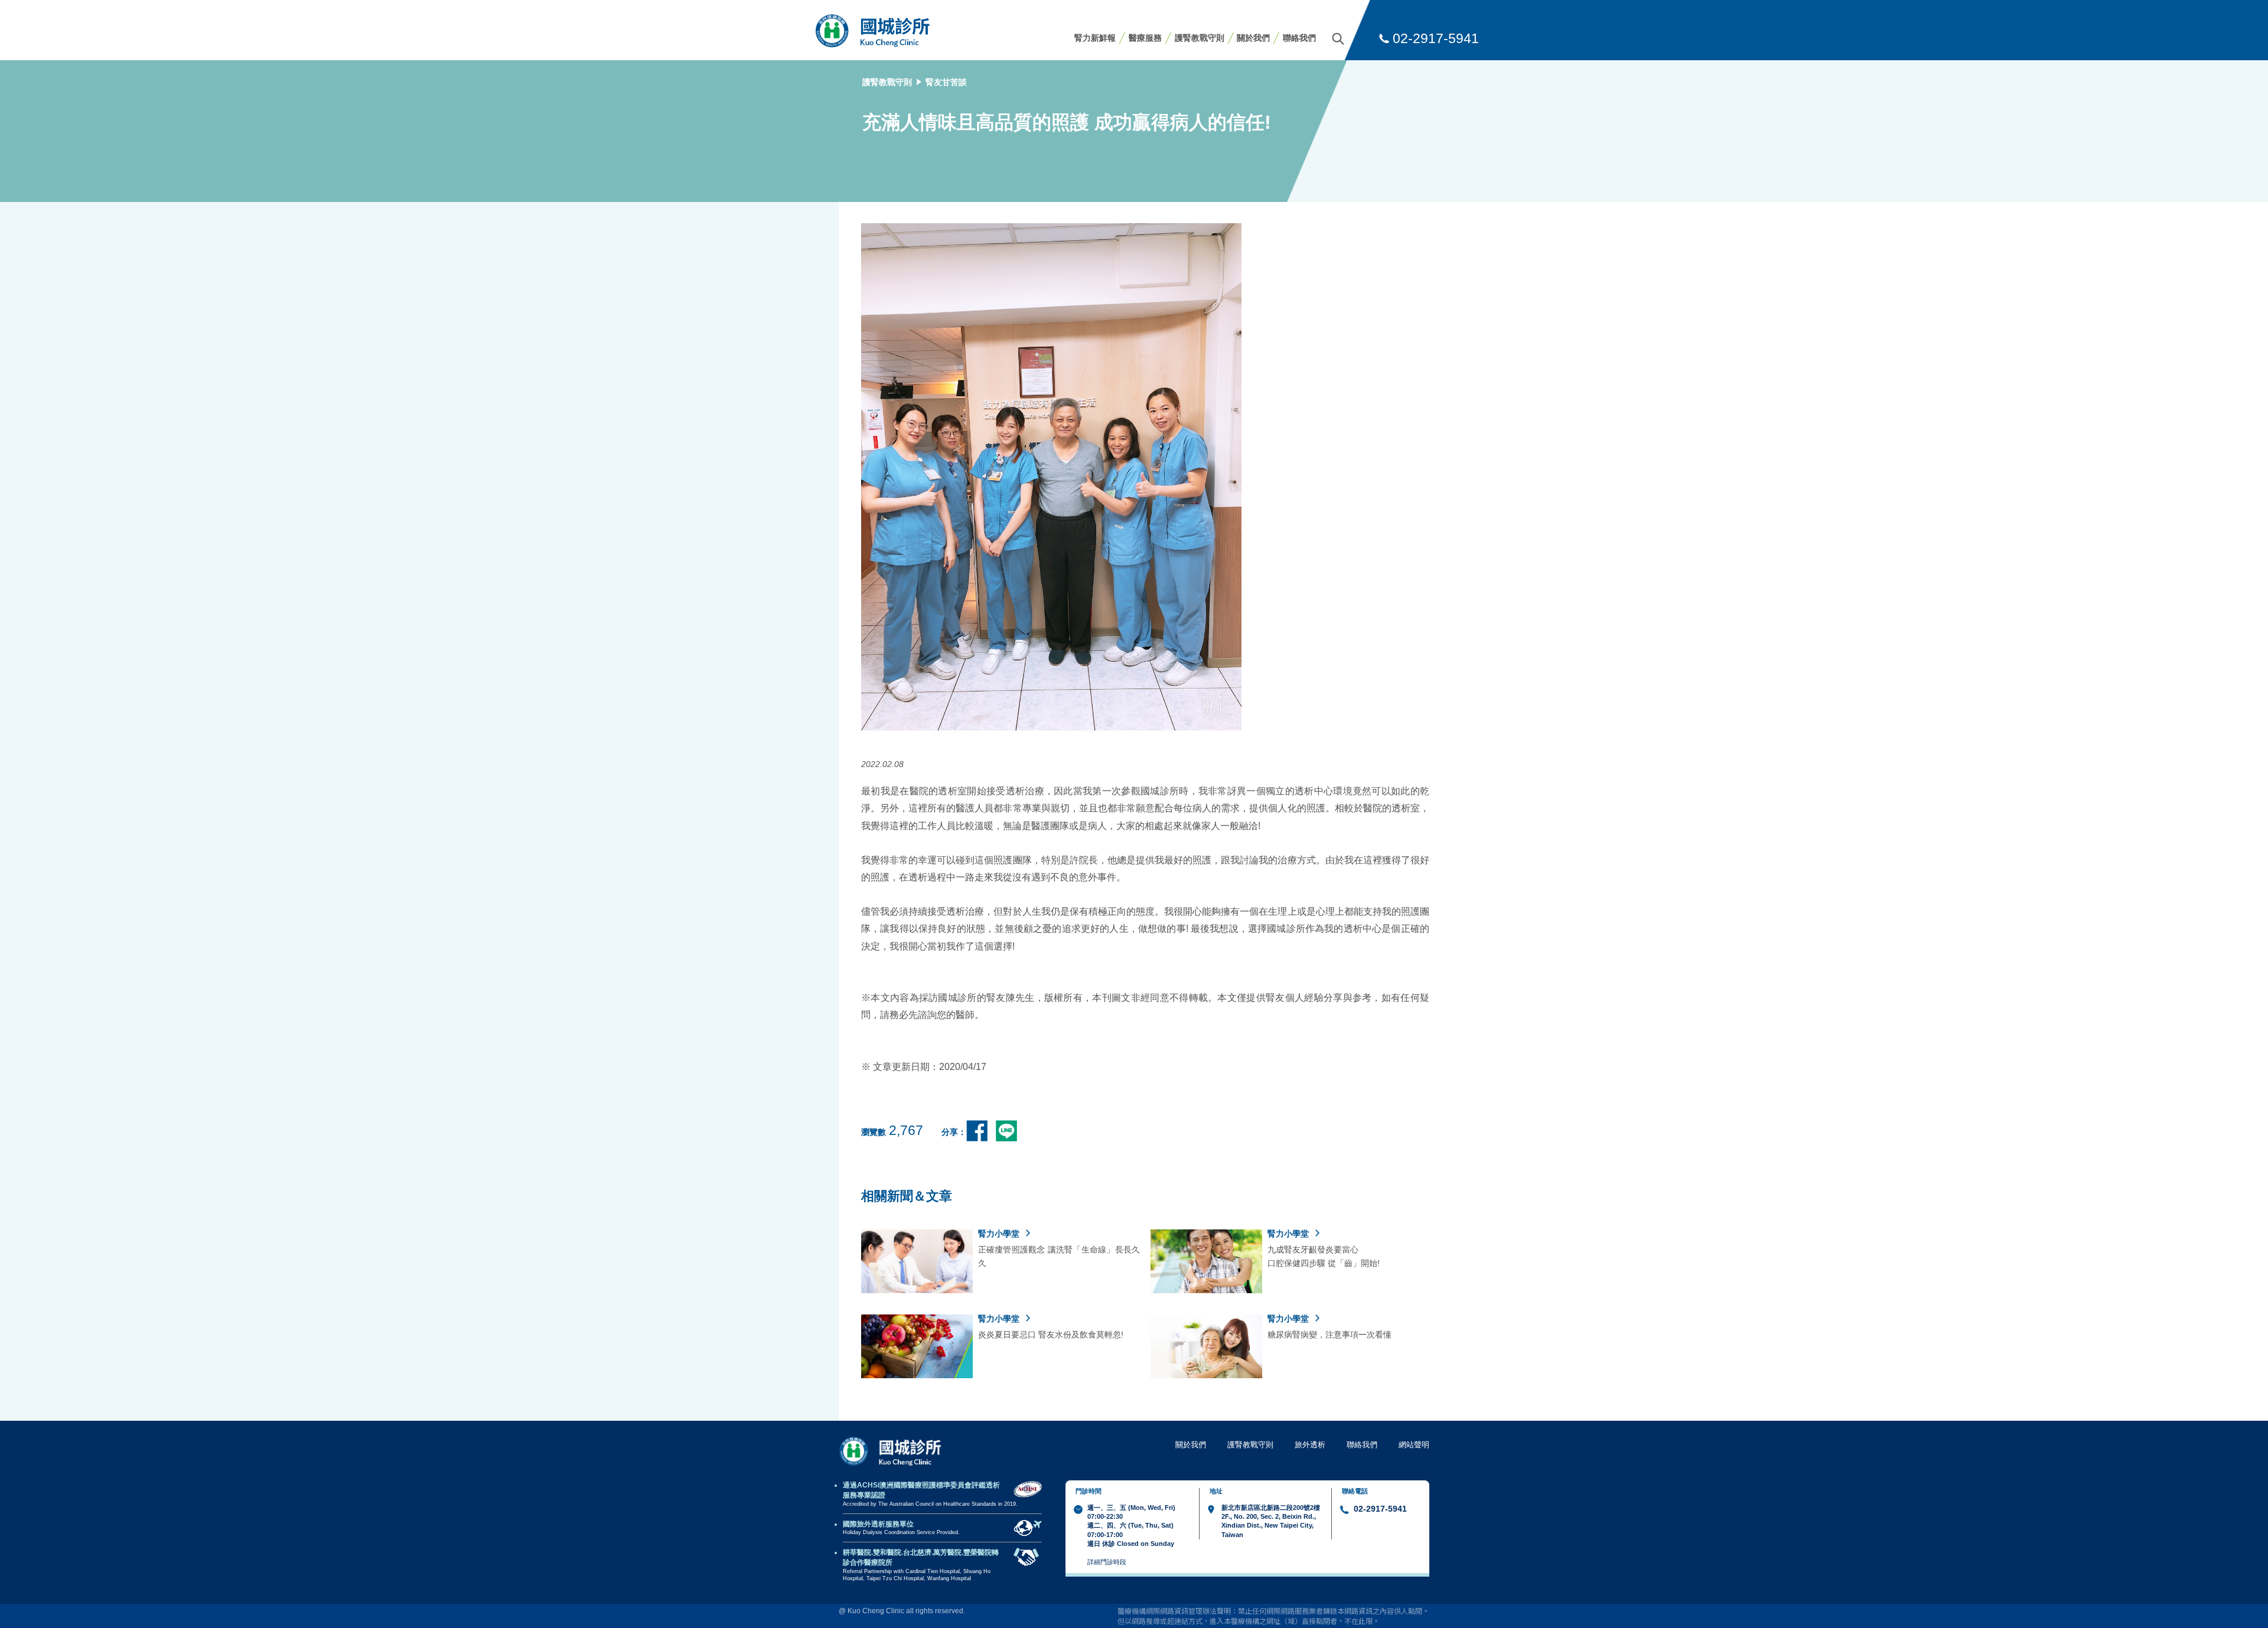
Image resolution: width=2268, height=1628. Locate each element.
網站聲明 (1414, 1445)
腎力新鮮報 (1095, 38)
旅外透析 (1310, 1445)
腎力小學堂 (1000, 1234)
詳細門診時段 (1107, 1562)
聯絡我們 (1299, 38)
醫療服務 (1145, 38)
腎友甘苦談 (946, 82)
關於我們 (1253, 38)
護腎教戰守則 (1200, 38)
